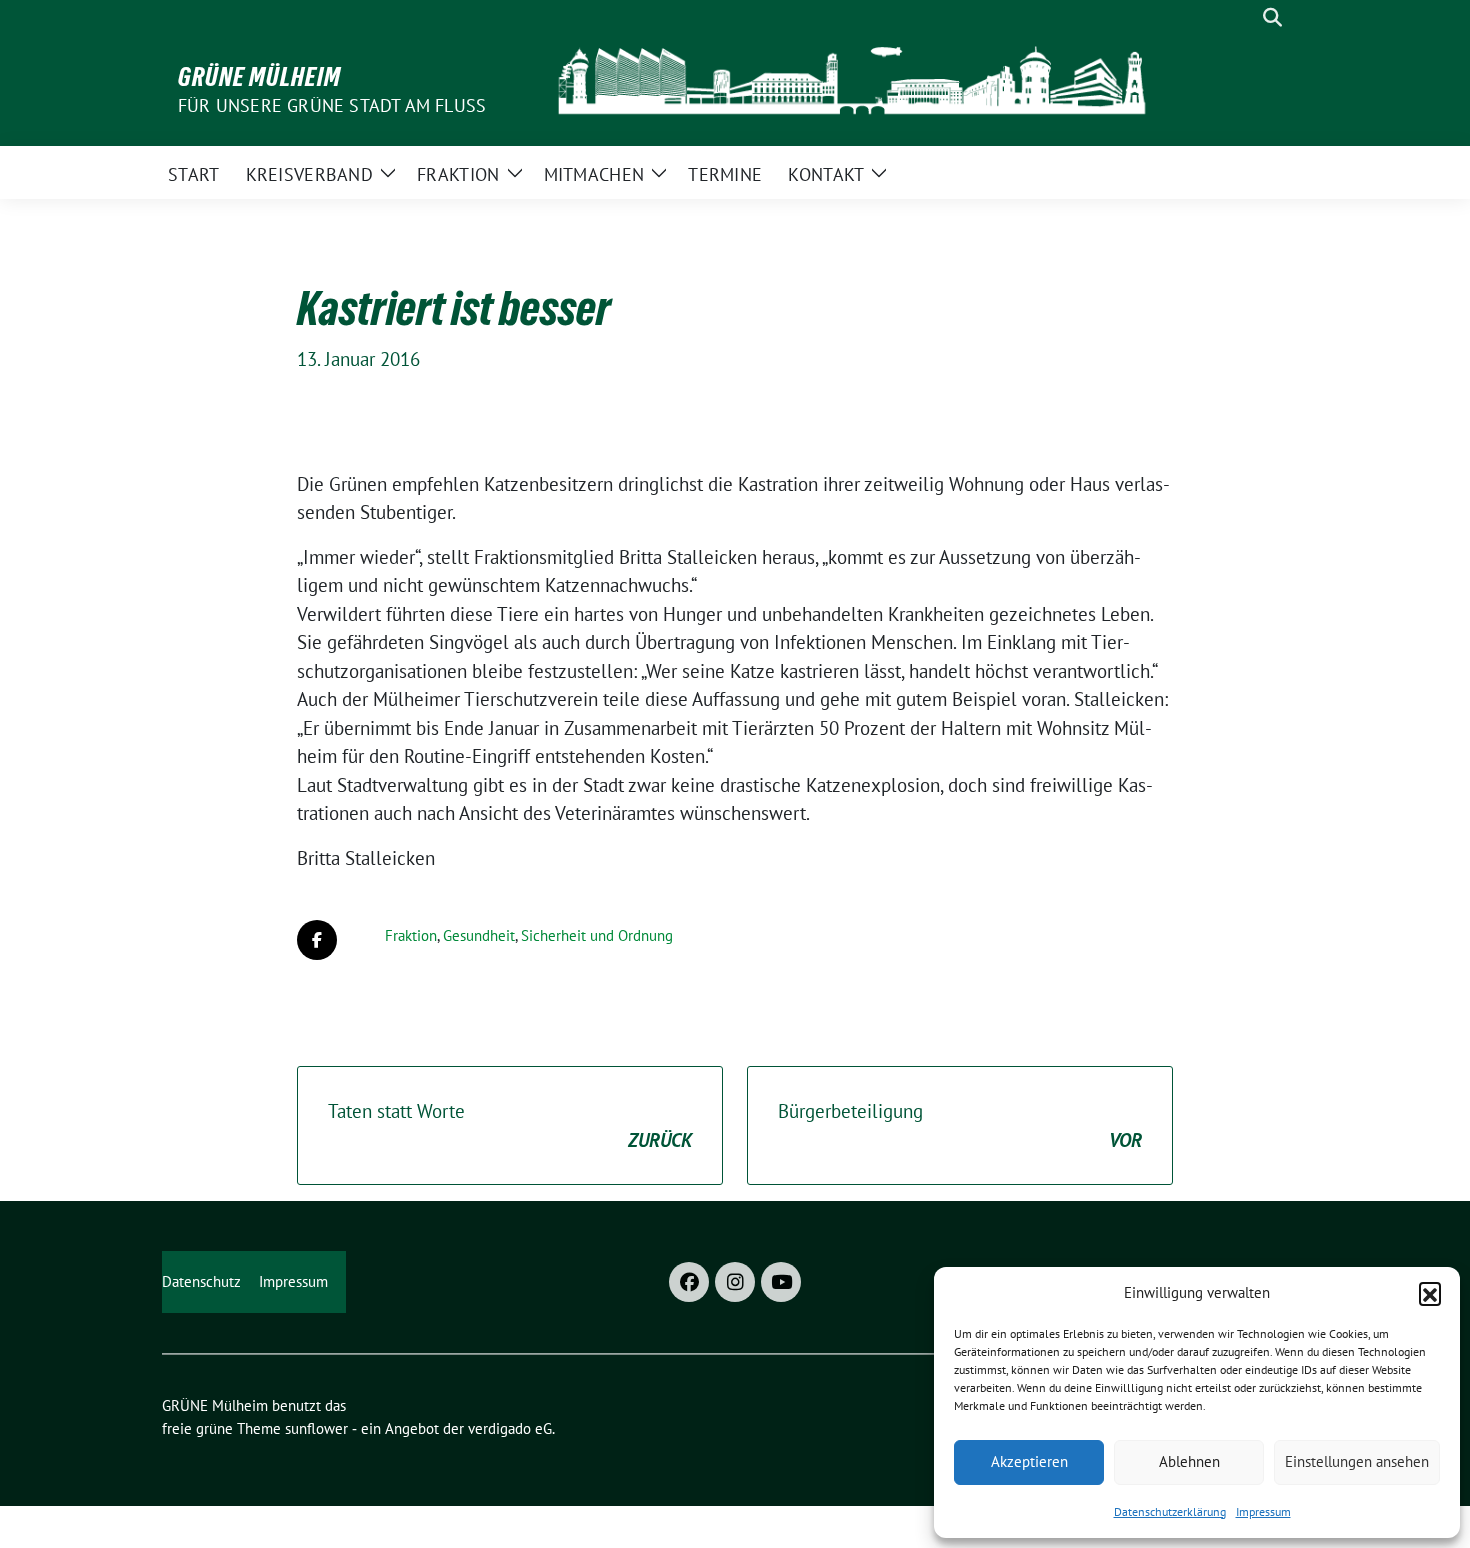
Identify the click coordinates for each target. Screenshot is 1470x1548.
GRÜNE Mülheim (259, 77)
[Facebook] (689, 1282)
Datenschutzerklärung (1170, 1511)
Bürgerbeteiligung (960, 1125)
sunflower (316, 1428)
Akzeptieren (1029, 1461)
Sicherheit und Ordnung (597, 935)
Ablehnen (1189, 1461)
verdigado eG (510, 1428)
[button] (1430, 1293)
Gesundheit (479, 935)
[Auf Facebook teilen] (317, 940)
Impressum (1263, 1511)
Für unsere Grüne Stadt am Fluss (332, 105)
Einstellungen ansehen (1357, 1461)
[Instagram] (735, 1282)
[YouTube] (781, 1282)
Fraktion (411, 935)
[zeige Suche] (1272, 17)
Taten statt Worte (510, 1125)
